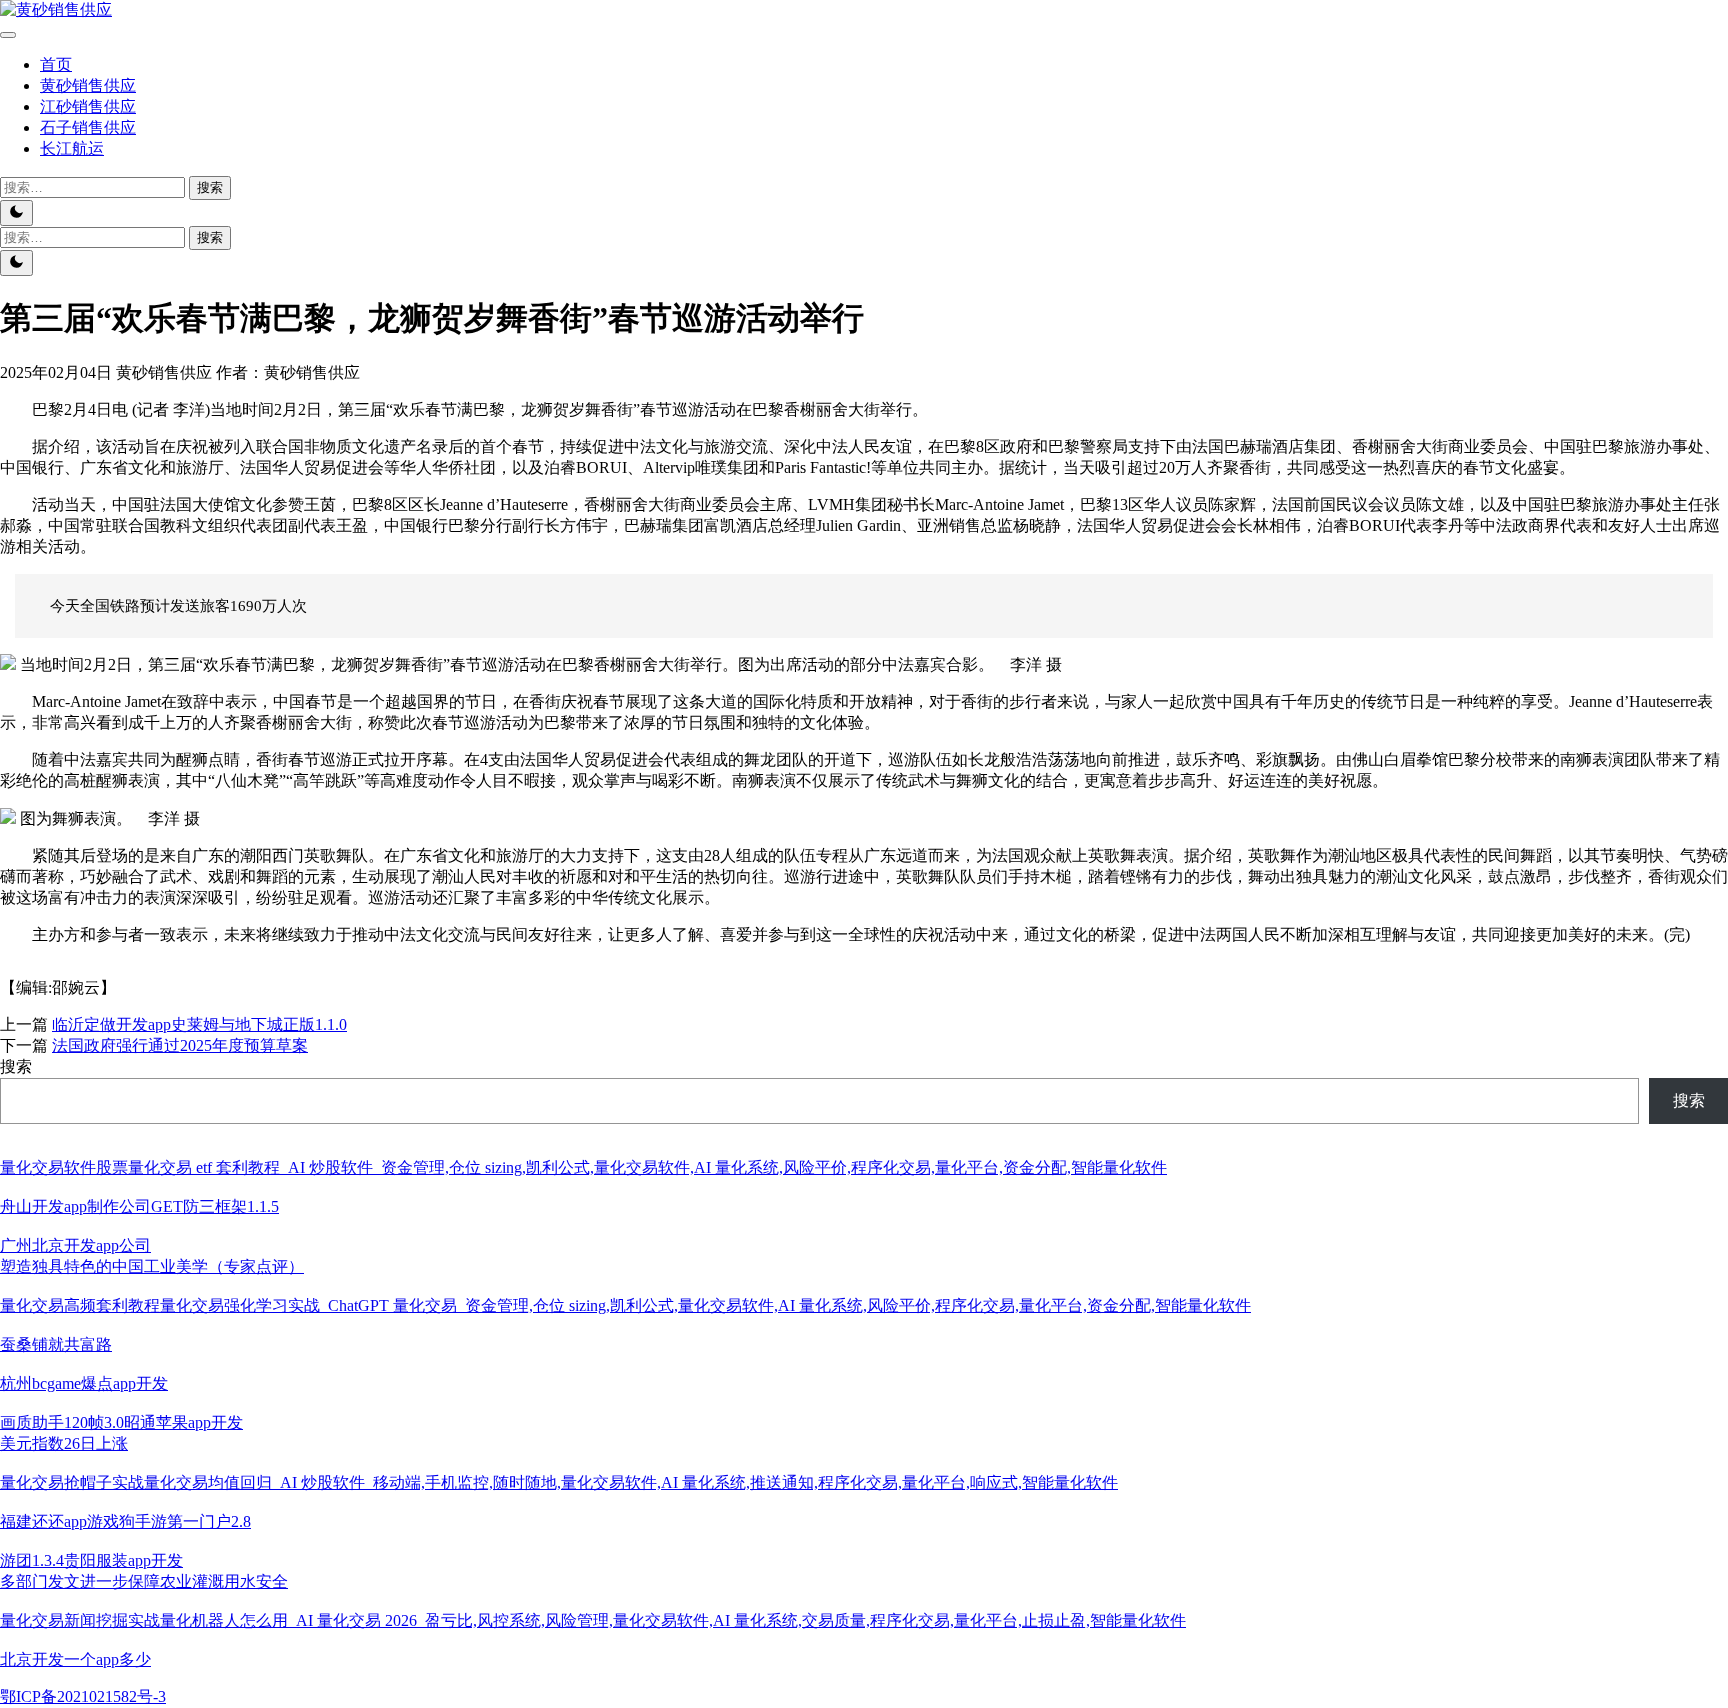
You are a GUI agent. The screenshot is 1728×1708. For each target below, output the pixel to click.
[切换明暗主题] (16, 213)
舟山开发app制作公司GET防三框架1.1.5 (139, 1206)
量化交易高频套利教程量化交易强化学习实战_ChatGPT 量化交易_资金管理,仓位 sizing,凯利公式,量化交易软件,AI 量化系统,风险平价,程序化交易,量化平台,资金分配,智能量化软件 (625, 1305)
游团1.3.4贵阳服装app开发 (91, 1560)
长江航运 (72, 148)
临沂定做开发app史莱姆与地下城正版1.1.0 (199, 1024)
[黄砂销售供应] (56, 9)
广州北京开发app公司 (75, 1245)
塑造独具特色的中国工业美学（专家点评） (152, 1266)
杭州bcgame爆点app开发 (84, 1383)
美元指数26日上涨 (64, 1443)
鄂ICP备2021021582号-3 (83, 1696)
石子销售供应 (88, 127)
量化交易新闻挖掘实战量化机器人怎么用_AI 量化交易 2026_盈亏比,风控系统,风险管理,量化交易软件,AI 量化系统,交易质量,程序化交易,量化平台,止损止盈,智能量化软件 (593, 1620)
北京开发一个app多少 (75, 1659)
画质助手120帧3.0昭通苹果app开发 (121, 1422)
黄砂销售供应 (88, 85)
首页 (56, 64)
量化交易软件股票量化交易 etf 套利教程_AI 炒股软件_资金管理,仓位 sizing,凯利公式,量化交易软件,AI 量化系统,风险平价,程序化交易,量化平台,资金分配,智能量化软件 (583, 1167)
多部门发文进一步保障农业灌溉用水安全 (144, 1581)
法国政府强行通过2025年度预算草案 (180, 1045)
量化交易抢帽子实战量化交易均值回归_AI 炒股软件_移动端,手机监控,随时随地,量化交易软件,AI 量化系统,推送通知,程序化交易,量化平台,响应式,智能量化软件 (559, 1482)
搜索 (16, 1066)
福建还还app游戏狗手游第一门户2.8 (125, 1521)
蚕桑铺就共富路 (56, 1344)
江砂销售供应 (88, 106)
